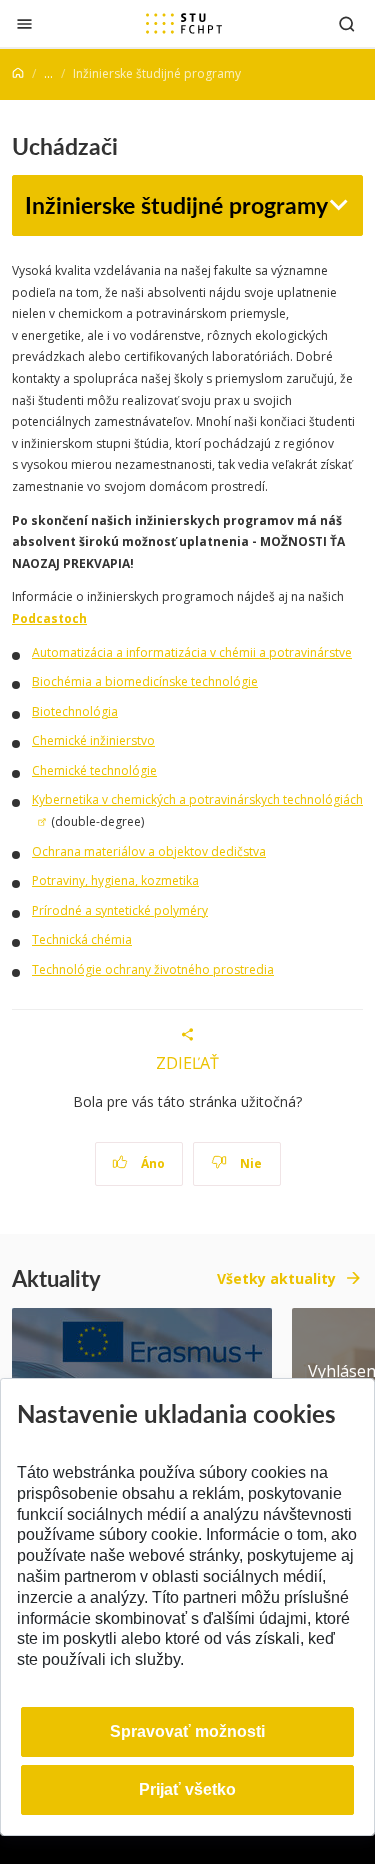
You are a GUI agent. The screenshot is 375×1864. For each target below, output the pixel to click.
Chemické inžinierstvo (93, 740)
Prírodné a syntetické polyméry (120, 910)
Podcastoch (49, 618)
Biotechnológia (75, 711)
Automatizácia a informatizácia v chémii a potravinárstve (192, 652)
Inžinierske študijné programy (176, 204)
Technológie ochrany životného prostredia (153, 969)
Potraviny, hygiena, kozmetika (115, 880)
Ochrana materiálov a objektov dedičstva (149, 851)
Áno (151, 1163)
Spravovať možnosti (187, 1731)
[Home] (18, 73)
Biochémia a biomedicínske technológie (145, 681)
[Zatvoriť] (24, 23)
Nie (249, 1163)
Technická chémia (82, 939)
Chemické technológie (94, 770)
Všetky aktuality (276, 1278)
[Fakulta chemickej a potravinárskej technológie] (184, 23)
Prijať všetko (187, 1789)
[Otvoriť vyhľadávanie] (347, 23)
